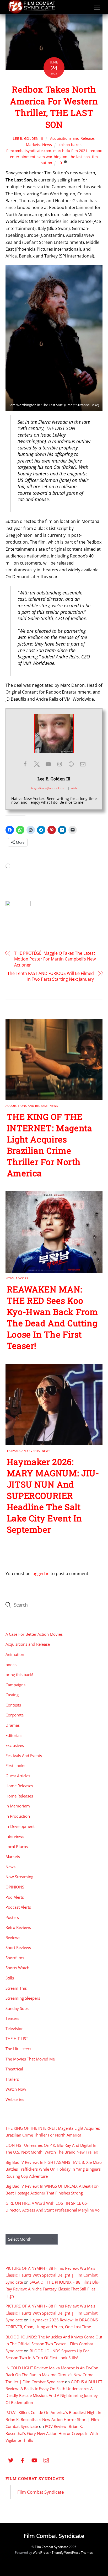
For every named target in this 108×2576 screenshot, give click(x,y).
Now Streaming (19, 1877)
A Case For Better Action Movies (34, 1634)
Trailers (12, 2079)
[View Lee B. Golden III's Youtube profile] (48, 764)
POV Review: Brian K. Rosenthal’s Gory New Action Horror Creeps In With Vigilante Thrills (52, 2433)
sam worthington (52, 157)
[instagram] (46, 2460)
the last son (80, 157)
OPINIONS (15, 1887)
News (47, 145)
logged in (40, 1574)
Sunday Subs (17, 2008)
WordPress (41, 2553)
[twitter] (11, 2460)
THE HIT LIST (17, 2038)
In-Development (20, 1826)
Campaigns (15, 1685)
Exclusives (15, 1745)
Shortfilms (15, 1958)
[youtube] (34, 2460)
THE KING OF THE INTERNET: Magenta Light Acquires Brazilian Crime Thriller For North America (50, 1145)
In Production (18, 1816)
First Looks (15, 1765)
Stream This (16, 1988)
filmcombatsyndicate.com (29, 151)
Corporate (15, 1715)
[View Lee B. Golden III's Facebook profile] (25, 764)
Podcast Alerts (18, 1907)
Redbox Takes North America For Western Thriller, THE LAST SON (54, 107)
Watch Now (16, 2089)
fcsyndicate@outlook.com (49, 788)
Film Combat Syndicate (35, 2478)
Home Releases (19, 1786)
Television (15, 2028)
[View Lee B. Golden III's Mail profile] (83, 764)
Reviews (13, 1938)
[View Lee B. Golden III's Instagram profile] (60, 764)
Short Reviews (18, 1947)
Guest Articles (18, 1776)
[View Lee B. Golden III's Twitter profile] (37, 764)
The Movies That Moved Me (30, 2059)
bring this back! (19, 1675)
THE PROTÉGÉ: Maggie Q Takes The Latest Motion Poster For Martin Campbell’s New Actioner (55, 959)
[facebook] (23, 2460)
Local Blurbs (17, 1847)
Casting (12, 1695)
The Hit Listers (18, 2049)
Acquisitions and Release (72, 138)
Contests (13, 1705)
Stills (10, 1978)
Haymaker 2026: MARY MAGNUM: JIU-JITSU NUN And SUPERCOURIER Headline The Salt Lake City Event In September (53, 1496)
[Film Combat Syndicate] (32, 12)
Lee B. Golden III (28, 138)
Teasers (22, 1278)
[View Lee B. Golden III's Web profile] (71, 764)
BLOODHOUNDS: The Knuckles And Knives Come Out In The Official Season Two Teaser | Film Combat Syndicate (54, 2344)
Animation (15, 1654)
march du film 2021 (70, 151)
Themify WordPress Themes (72, 2553)
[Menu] (97, 7)
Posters (12, 1917)
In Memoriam (18, 1806)
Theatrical (14, 2069)
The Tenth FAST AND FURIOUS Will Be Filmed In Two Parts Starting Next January (51, 976)
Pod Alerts (15, 1897)
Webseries (15, 2099)
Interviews (15, 1836)
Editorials (14, 1735)
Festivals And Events (23, 1451)
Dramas (13, 1725)
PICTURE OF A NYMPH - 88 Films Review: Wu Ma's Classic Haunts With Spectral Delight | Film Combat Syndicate (52, 2275)
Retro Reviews (18, 1927)
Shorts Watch (17, 1968)
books (11, 1665)
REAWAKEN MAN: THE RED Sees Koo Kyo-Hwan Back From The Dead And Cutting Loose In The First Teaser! (53, 1317)
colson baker (70, 145)
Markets (33, 145)
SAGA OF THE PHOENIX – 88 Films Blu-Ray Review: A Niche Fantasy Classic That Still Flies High (53, 2289)
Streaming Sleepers (23, 1998)
